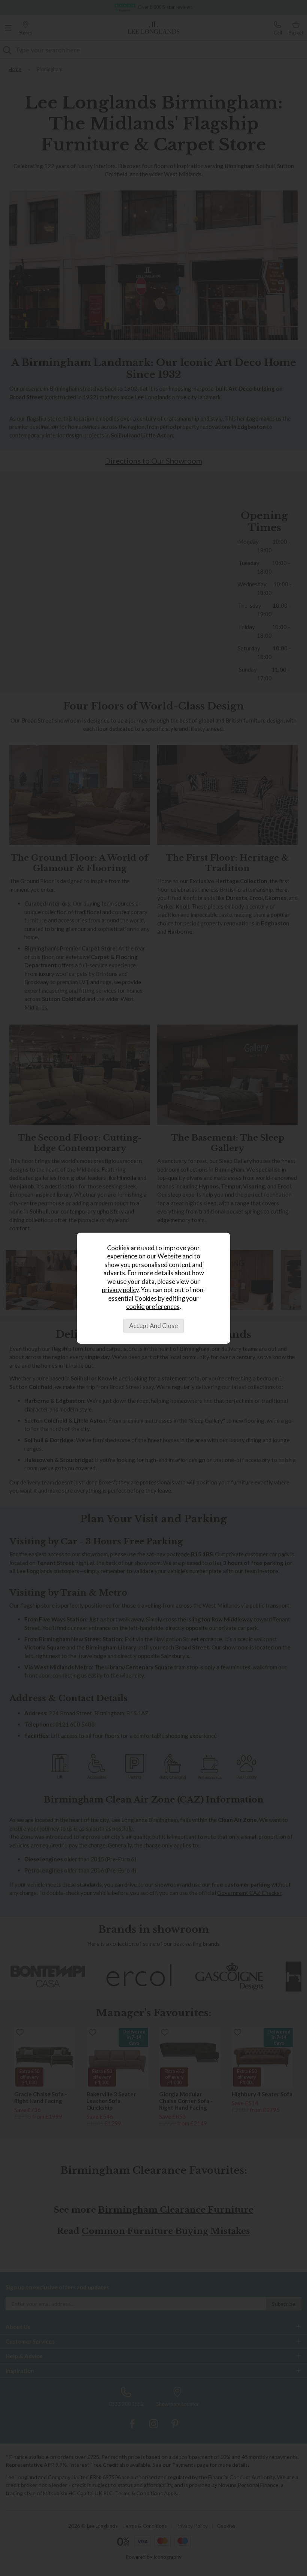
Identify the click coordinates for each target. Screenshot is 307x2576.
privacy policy (120, 1290)
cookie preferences (153, 1307)
